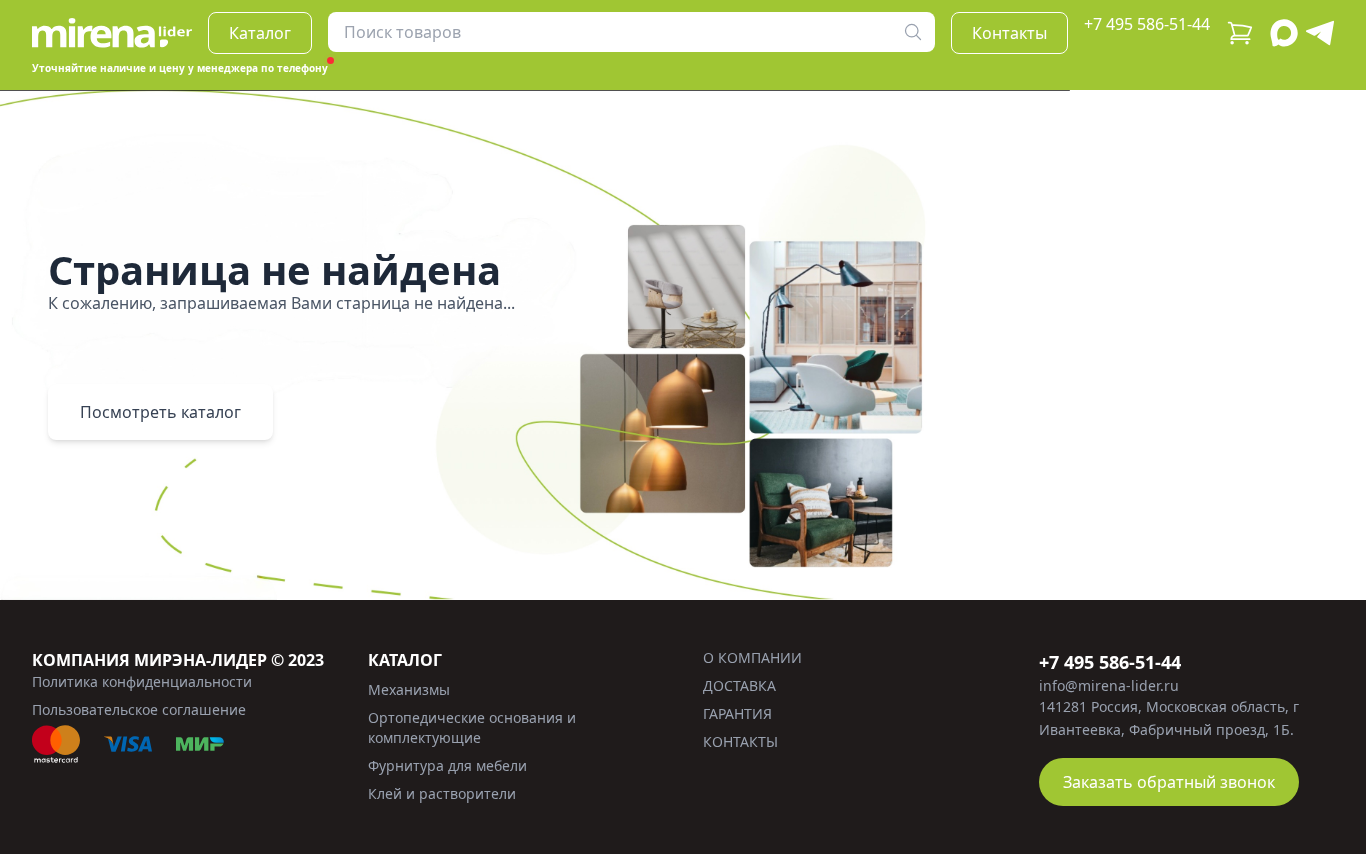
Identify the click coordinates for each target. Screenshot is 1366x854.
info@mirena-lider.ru (1109, 685)
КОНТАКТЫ (740, 741)
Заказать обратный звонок (1169, 782)
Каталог (260, 33)
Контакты (1009, 33)
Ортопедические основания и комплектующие (472, 727)
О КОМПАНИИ (752, 657)
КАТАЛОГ (405, 660)
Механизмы (409, 689)
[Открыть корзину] (1240, 33)
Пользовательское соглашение (139, 709)
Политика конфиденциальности (142, 681)
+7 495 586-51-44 (1147, 24)
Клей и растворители (442, 793)
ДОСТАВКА (739, 685)
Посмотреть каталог (160, 412)
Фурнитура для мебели (447, 765)
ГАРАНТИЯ (737, 713)
